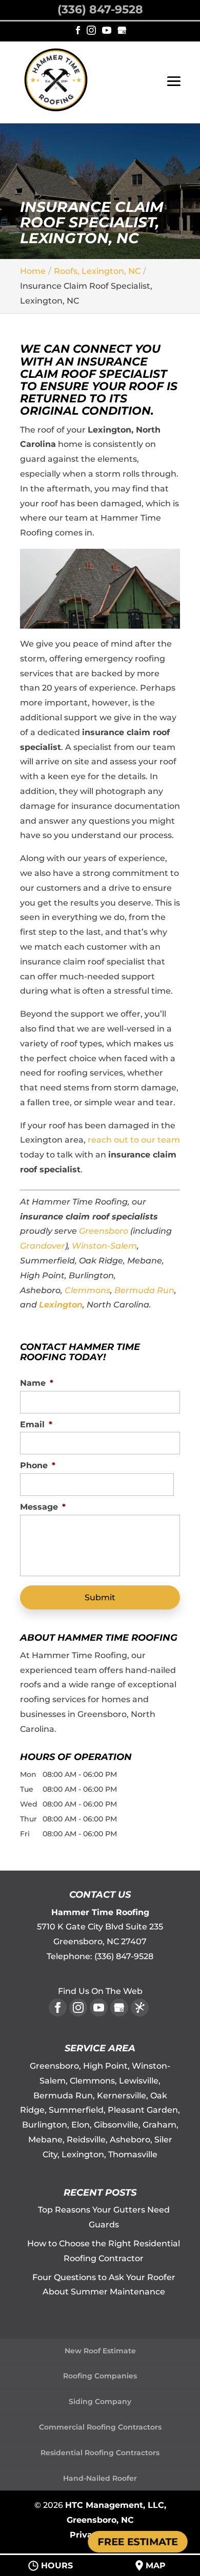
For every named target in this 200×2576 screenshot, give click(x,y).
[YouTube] (107, 31)
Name (37, 1383)
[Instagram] (91, 31)
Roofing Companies (100, 2376)
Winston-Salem (104, 1246)
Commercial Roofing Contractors (100, 2427)
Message (43, 1507)
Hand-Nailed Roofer (100, 2478)
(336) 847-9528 (100, 9)
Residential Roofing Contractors (100, 2453)
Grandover (43, 1246)
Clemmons (87, 1290)
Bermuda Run (144, 1290)
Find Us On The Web (100, 1991)
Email (36, 1424)
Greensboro (104, 1231)
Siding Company (100, 2401)
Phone (38, 1465)
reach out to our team (134, 1140)
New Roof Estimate (100, 2351)
